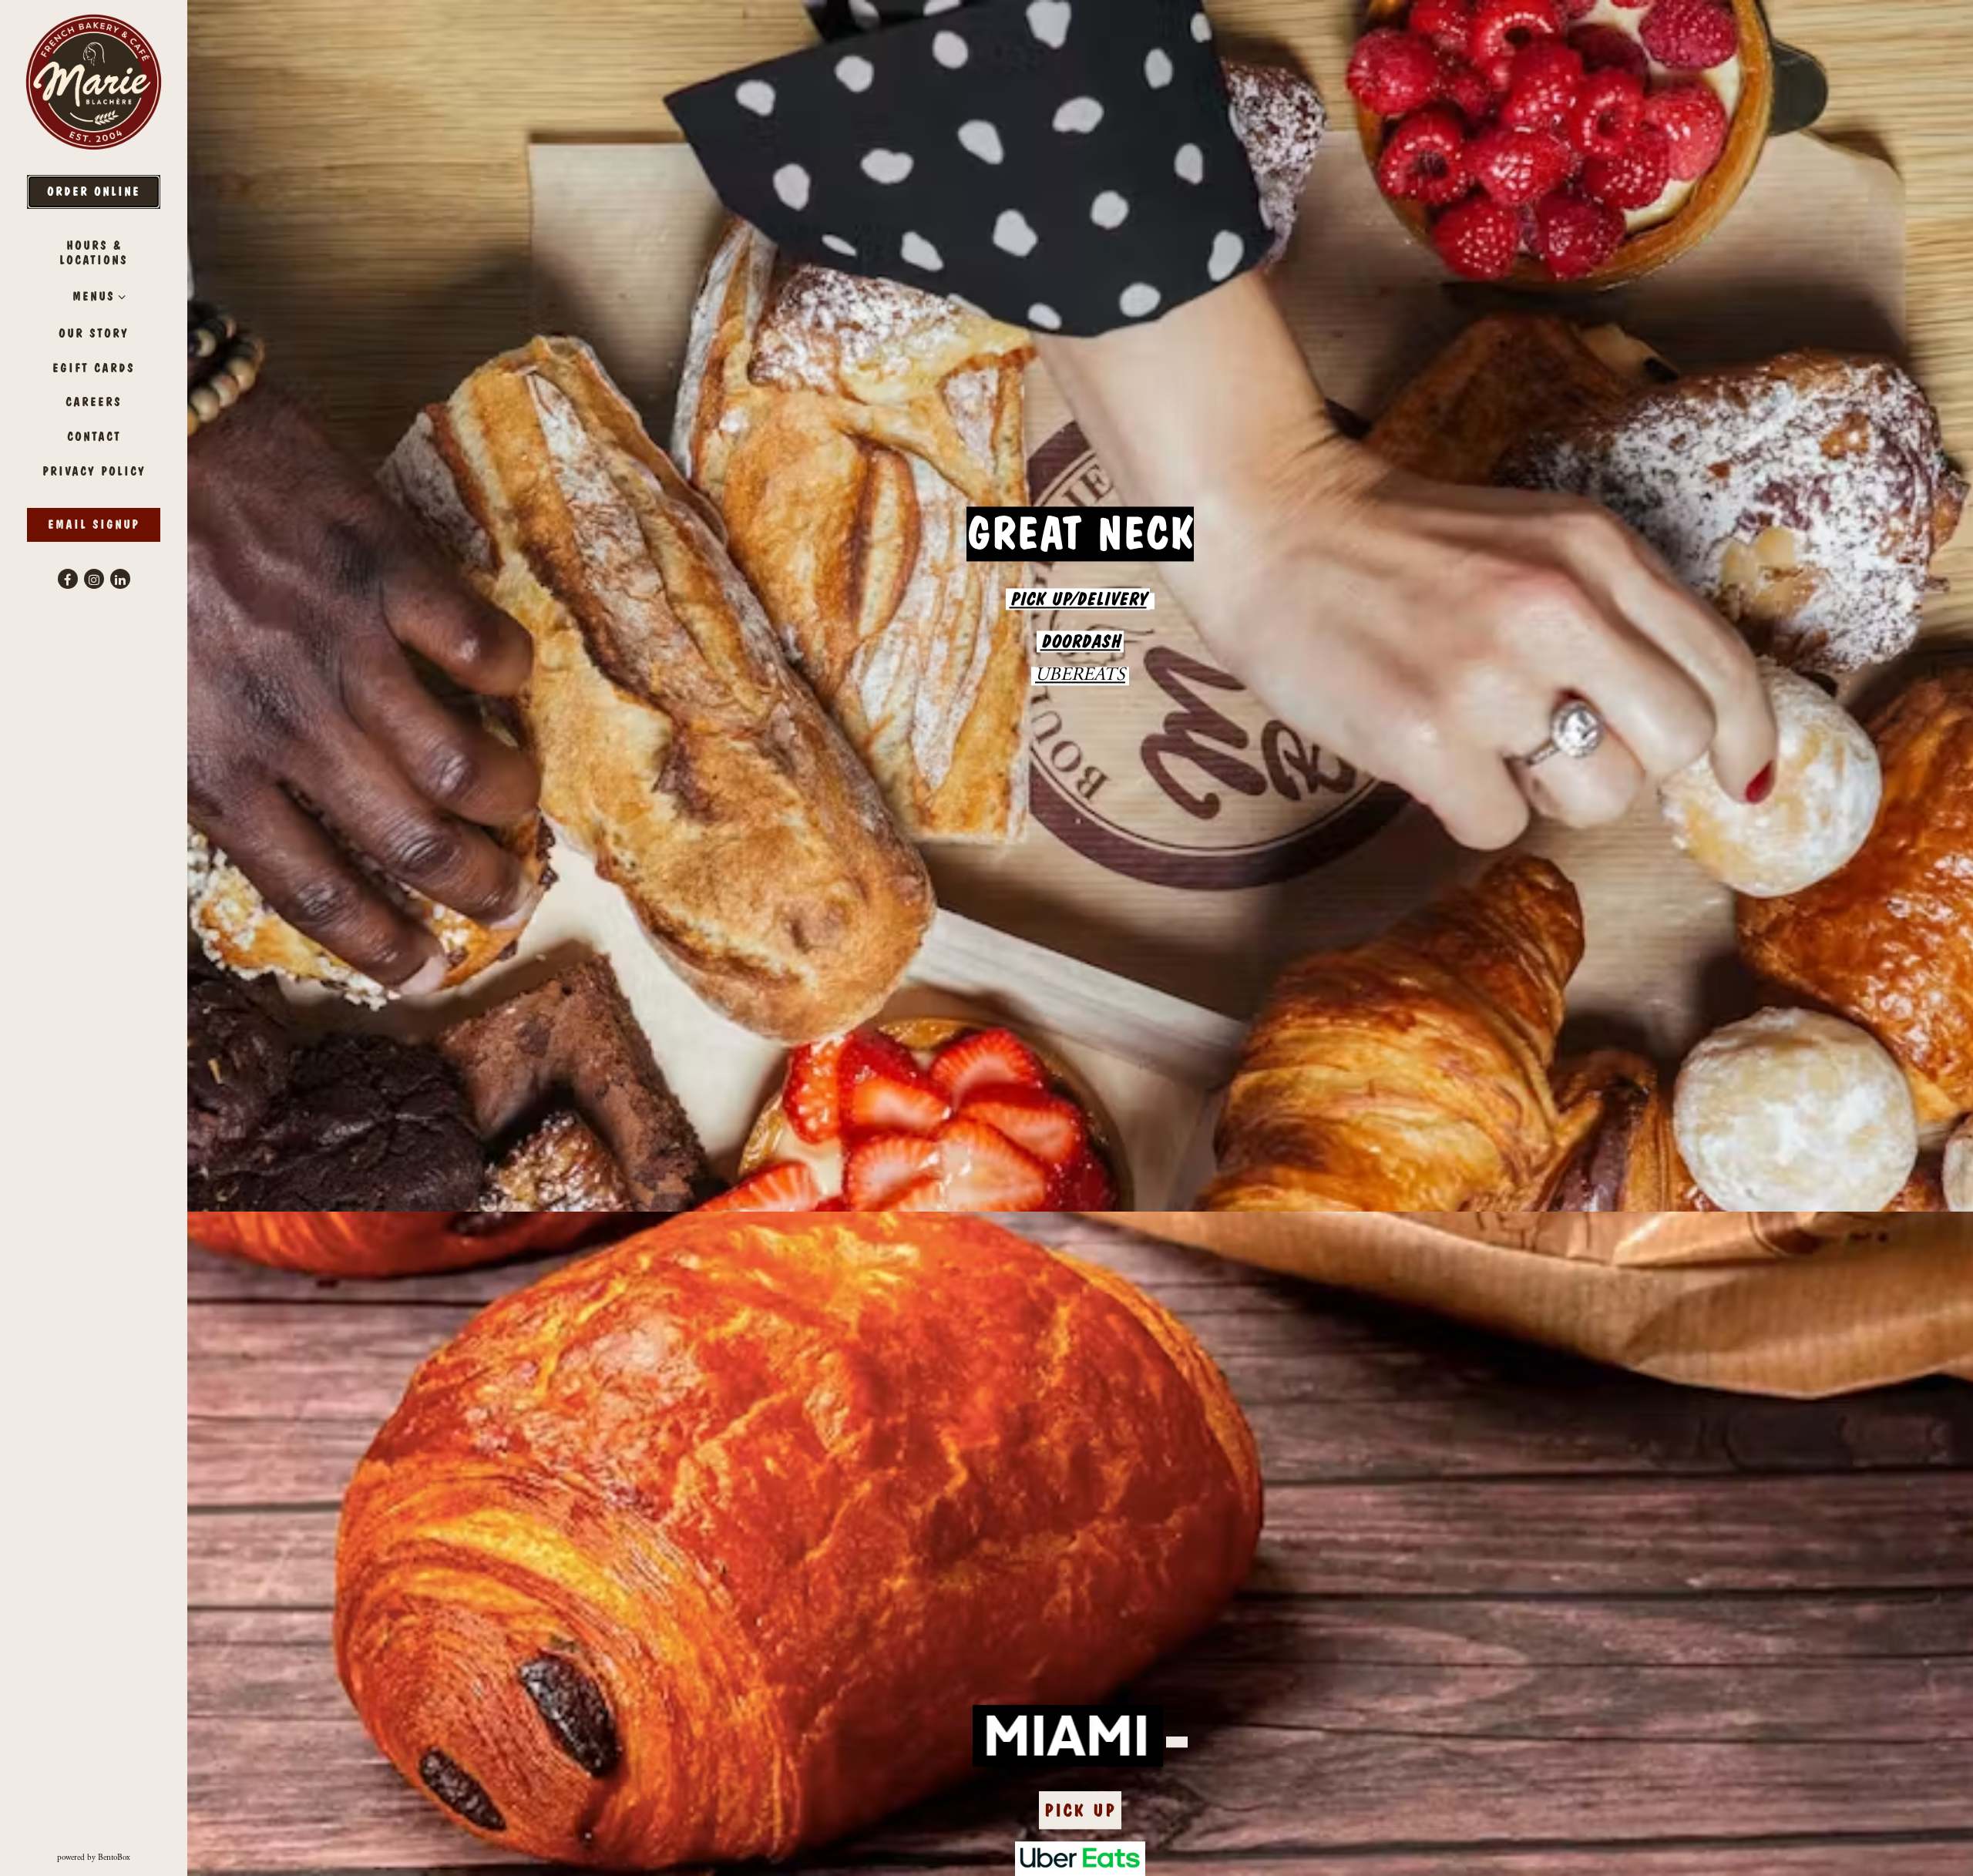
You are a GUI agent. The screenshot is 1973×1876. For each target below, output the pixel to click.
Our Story (94, 333)
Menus (94, 296)
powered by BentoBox (122, 1858)
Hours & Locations (94, 253)
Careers (94, 402)
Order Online (94, 192)
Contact (94, 437)
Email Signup (94, 524)
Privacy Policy (97, 471)
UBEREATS (1080, 681)
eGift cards (97, 368)
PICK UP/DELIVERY (1078, 603)
